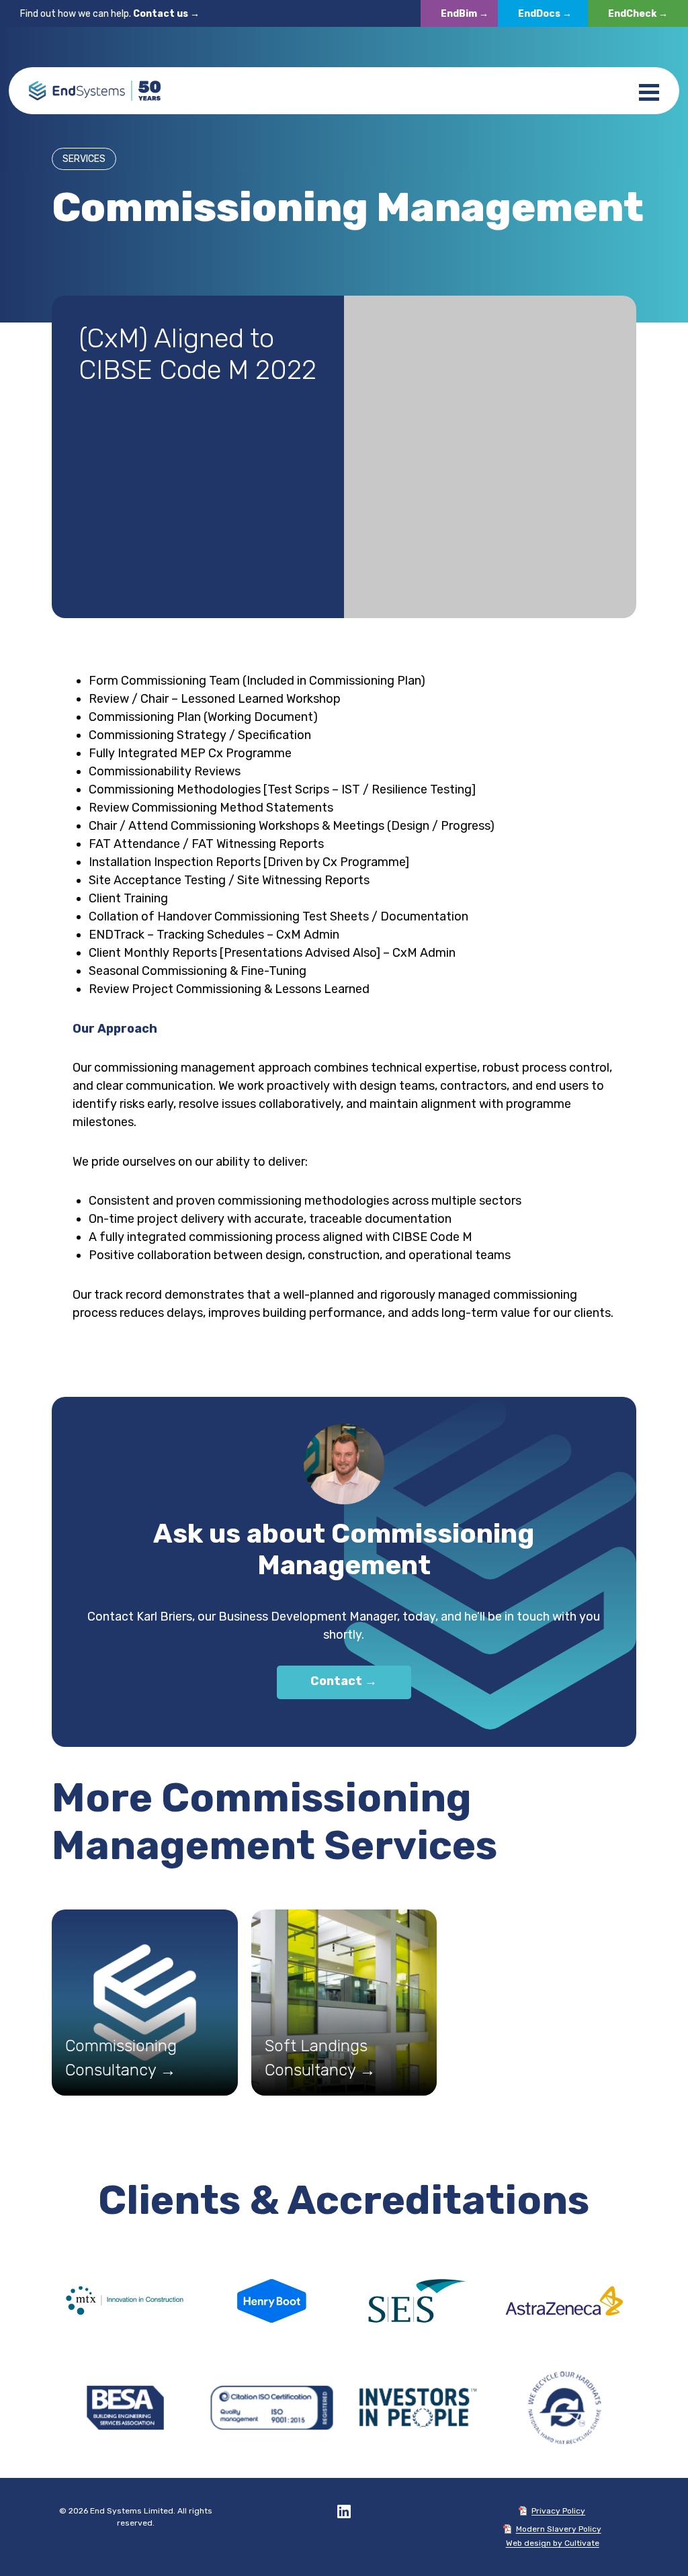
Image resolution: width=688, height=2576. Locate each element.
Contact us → (166, 14)
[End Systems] (95, 91)
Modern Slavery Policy (559, 2529)
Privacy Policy (558, 2511)
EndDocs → (545, 14)
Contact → (344, 1681)
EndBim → (465, 14)
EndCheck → (638, 14)
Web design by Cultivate (553, 2543)
